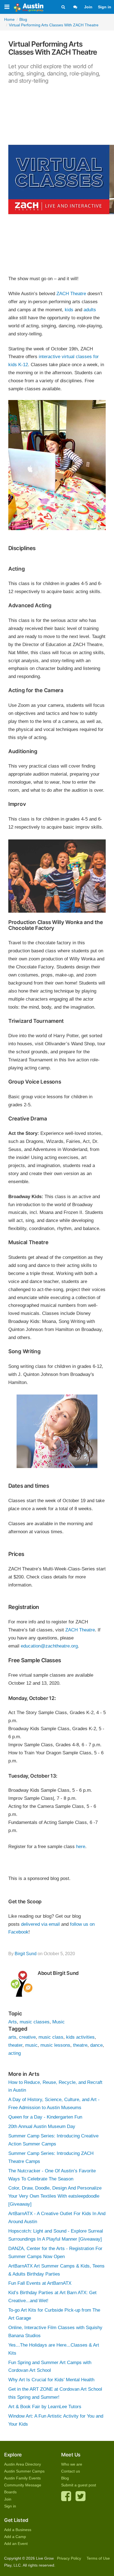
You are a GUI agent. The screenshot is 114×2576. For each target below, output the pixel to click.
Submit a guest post (79, 2485)
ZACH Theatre (71, 294)
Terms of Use (98, 2558)
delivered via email (40, 1924)
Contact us (71, 2471)
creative (27, 2037)
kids (70, 310)
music (31, 2045)
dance (96, 2045)
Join (88, 7)
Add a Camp (15, 2537)
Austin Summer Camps (24, 2471)
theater (15, 2045)
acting (15, 2053)
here (81, 1847)
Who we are (72, 2464)
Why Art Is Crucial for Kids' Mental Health (51, 2380)
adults (90, 310)
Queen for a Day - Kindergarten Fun (45, 2117)
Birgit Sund (26, 1954)
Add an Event (16, 2544)
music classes (35, 2022)
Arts (13, 2022)
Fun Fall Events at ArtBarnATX (40, 2283)
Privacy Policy (69, 2558)
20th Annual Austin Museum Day (42, 2126)
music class (51, 2037)
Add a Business (18, 2530)
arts (12, 2037)
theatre (80, 2045)
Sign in (105, 7)
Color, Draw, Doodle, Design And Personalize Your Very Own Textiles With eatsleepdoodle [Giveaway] (55, 2196)
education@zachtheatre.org (49, 1646)
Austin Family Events (22, 2478)
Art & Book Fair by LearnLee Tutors (45, 2407)
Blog (65, 2478)
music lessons (55, 2045)
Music (59, 2022)
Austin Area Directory (23, 2464)
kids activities (80, 2037)
